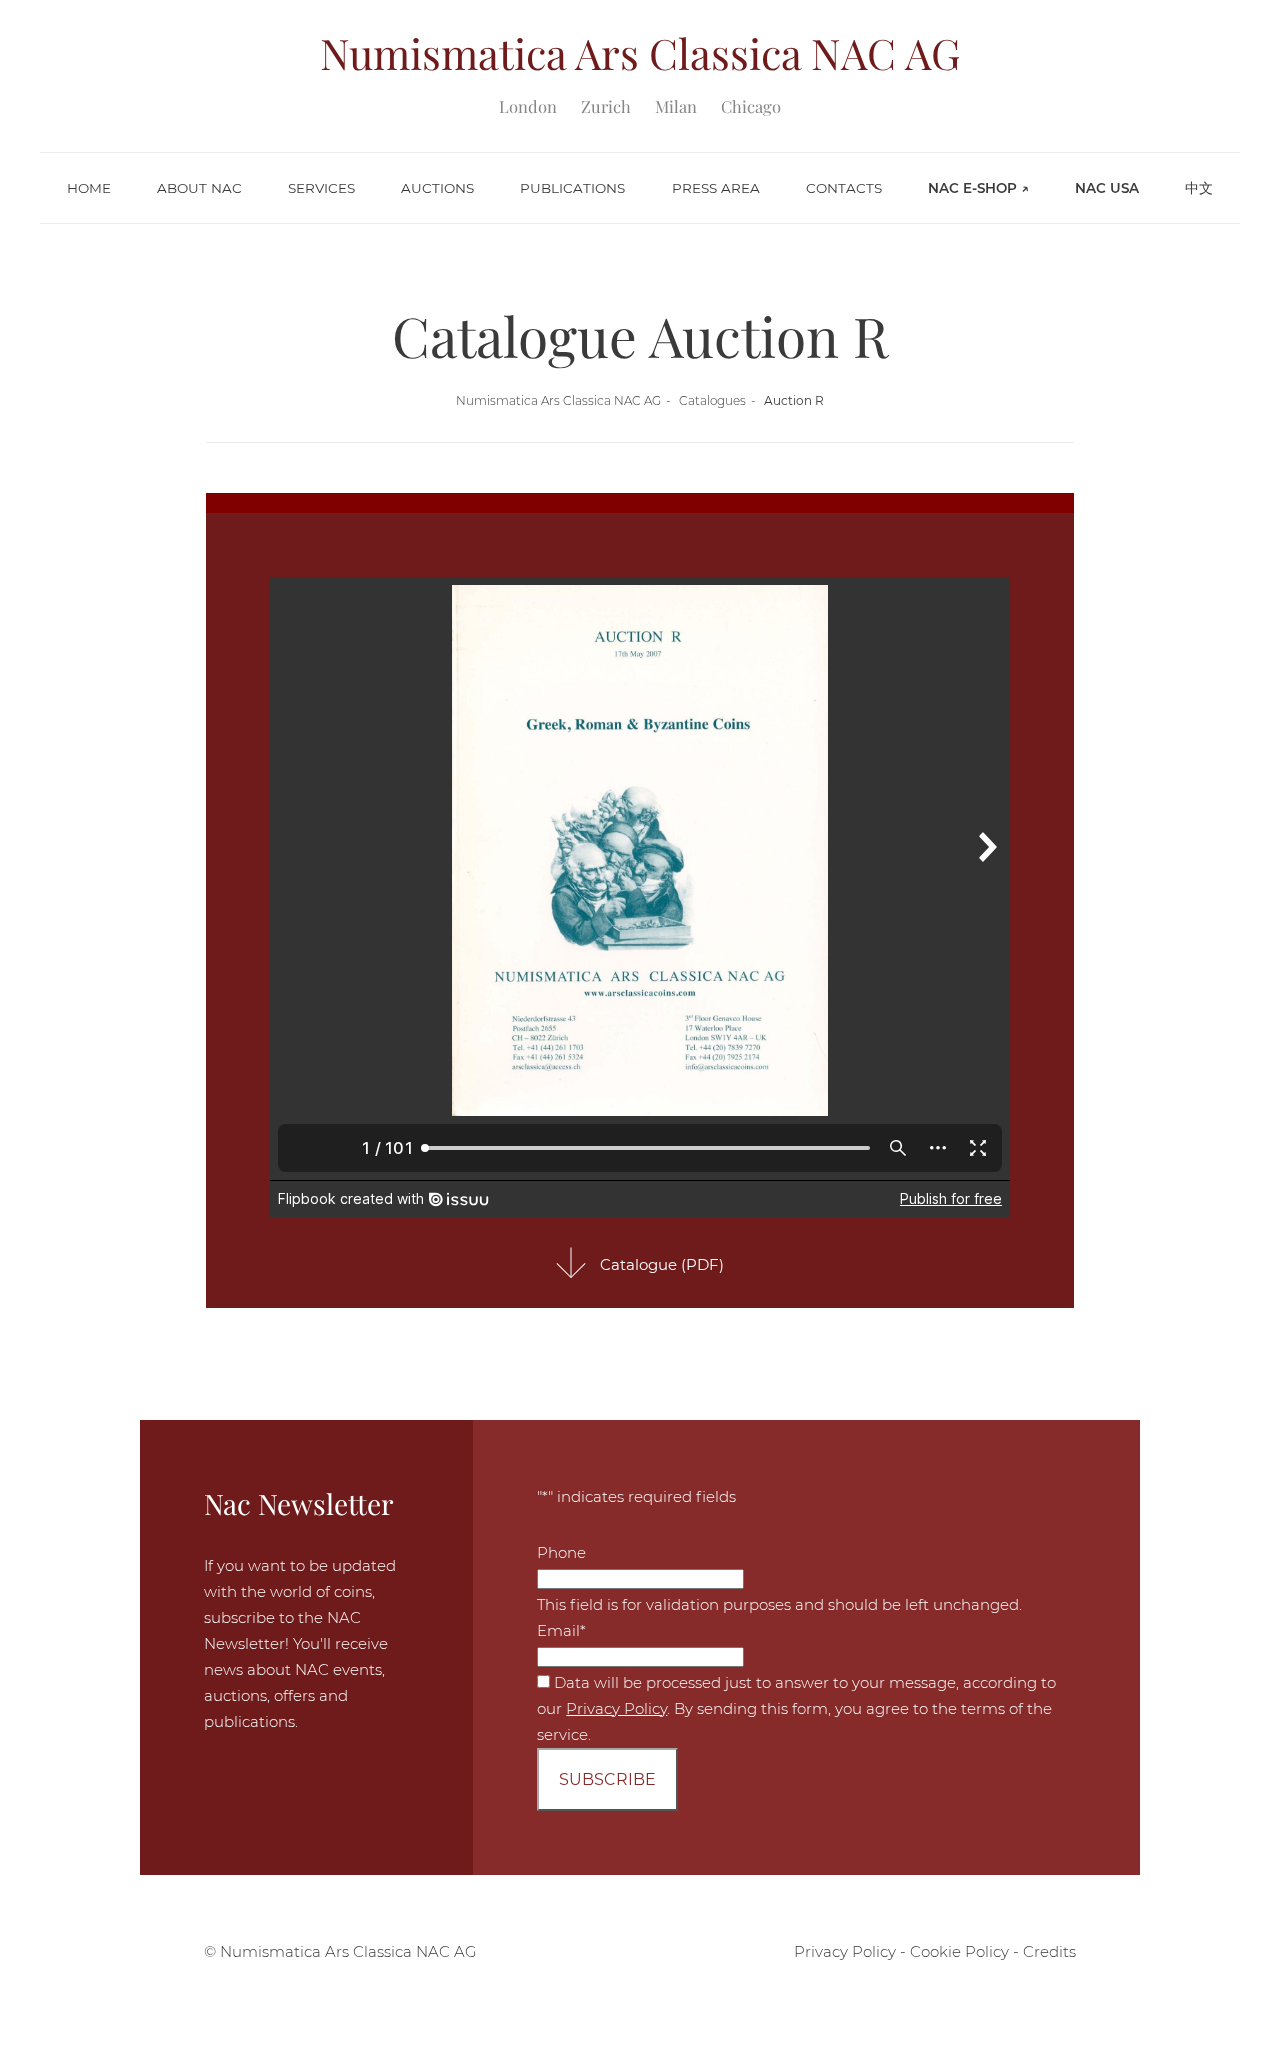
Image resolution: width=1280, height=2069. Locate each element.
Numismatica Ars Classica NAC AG (558, 400)
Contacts (844, 188)
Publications (572, 188)
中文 (1199, 188)
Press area (716, 188)
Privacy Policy (616, 1708)
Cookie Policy (959, 1951)
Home (89, 188)
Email (561, 1630)
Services (321, 188)
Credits (1049, 1951)
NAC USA (1107, 188)
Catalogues (712, 400)
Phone (561, 1552)
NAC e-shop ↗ (978, 188)
